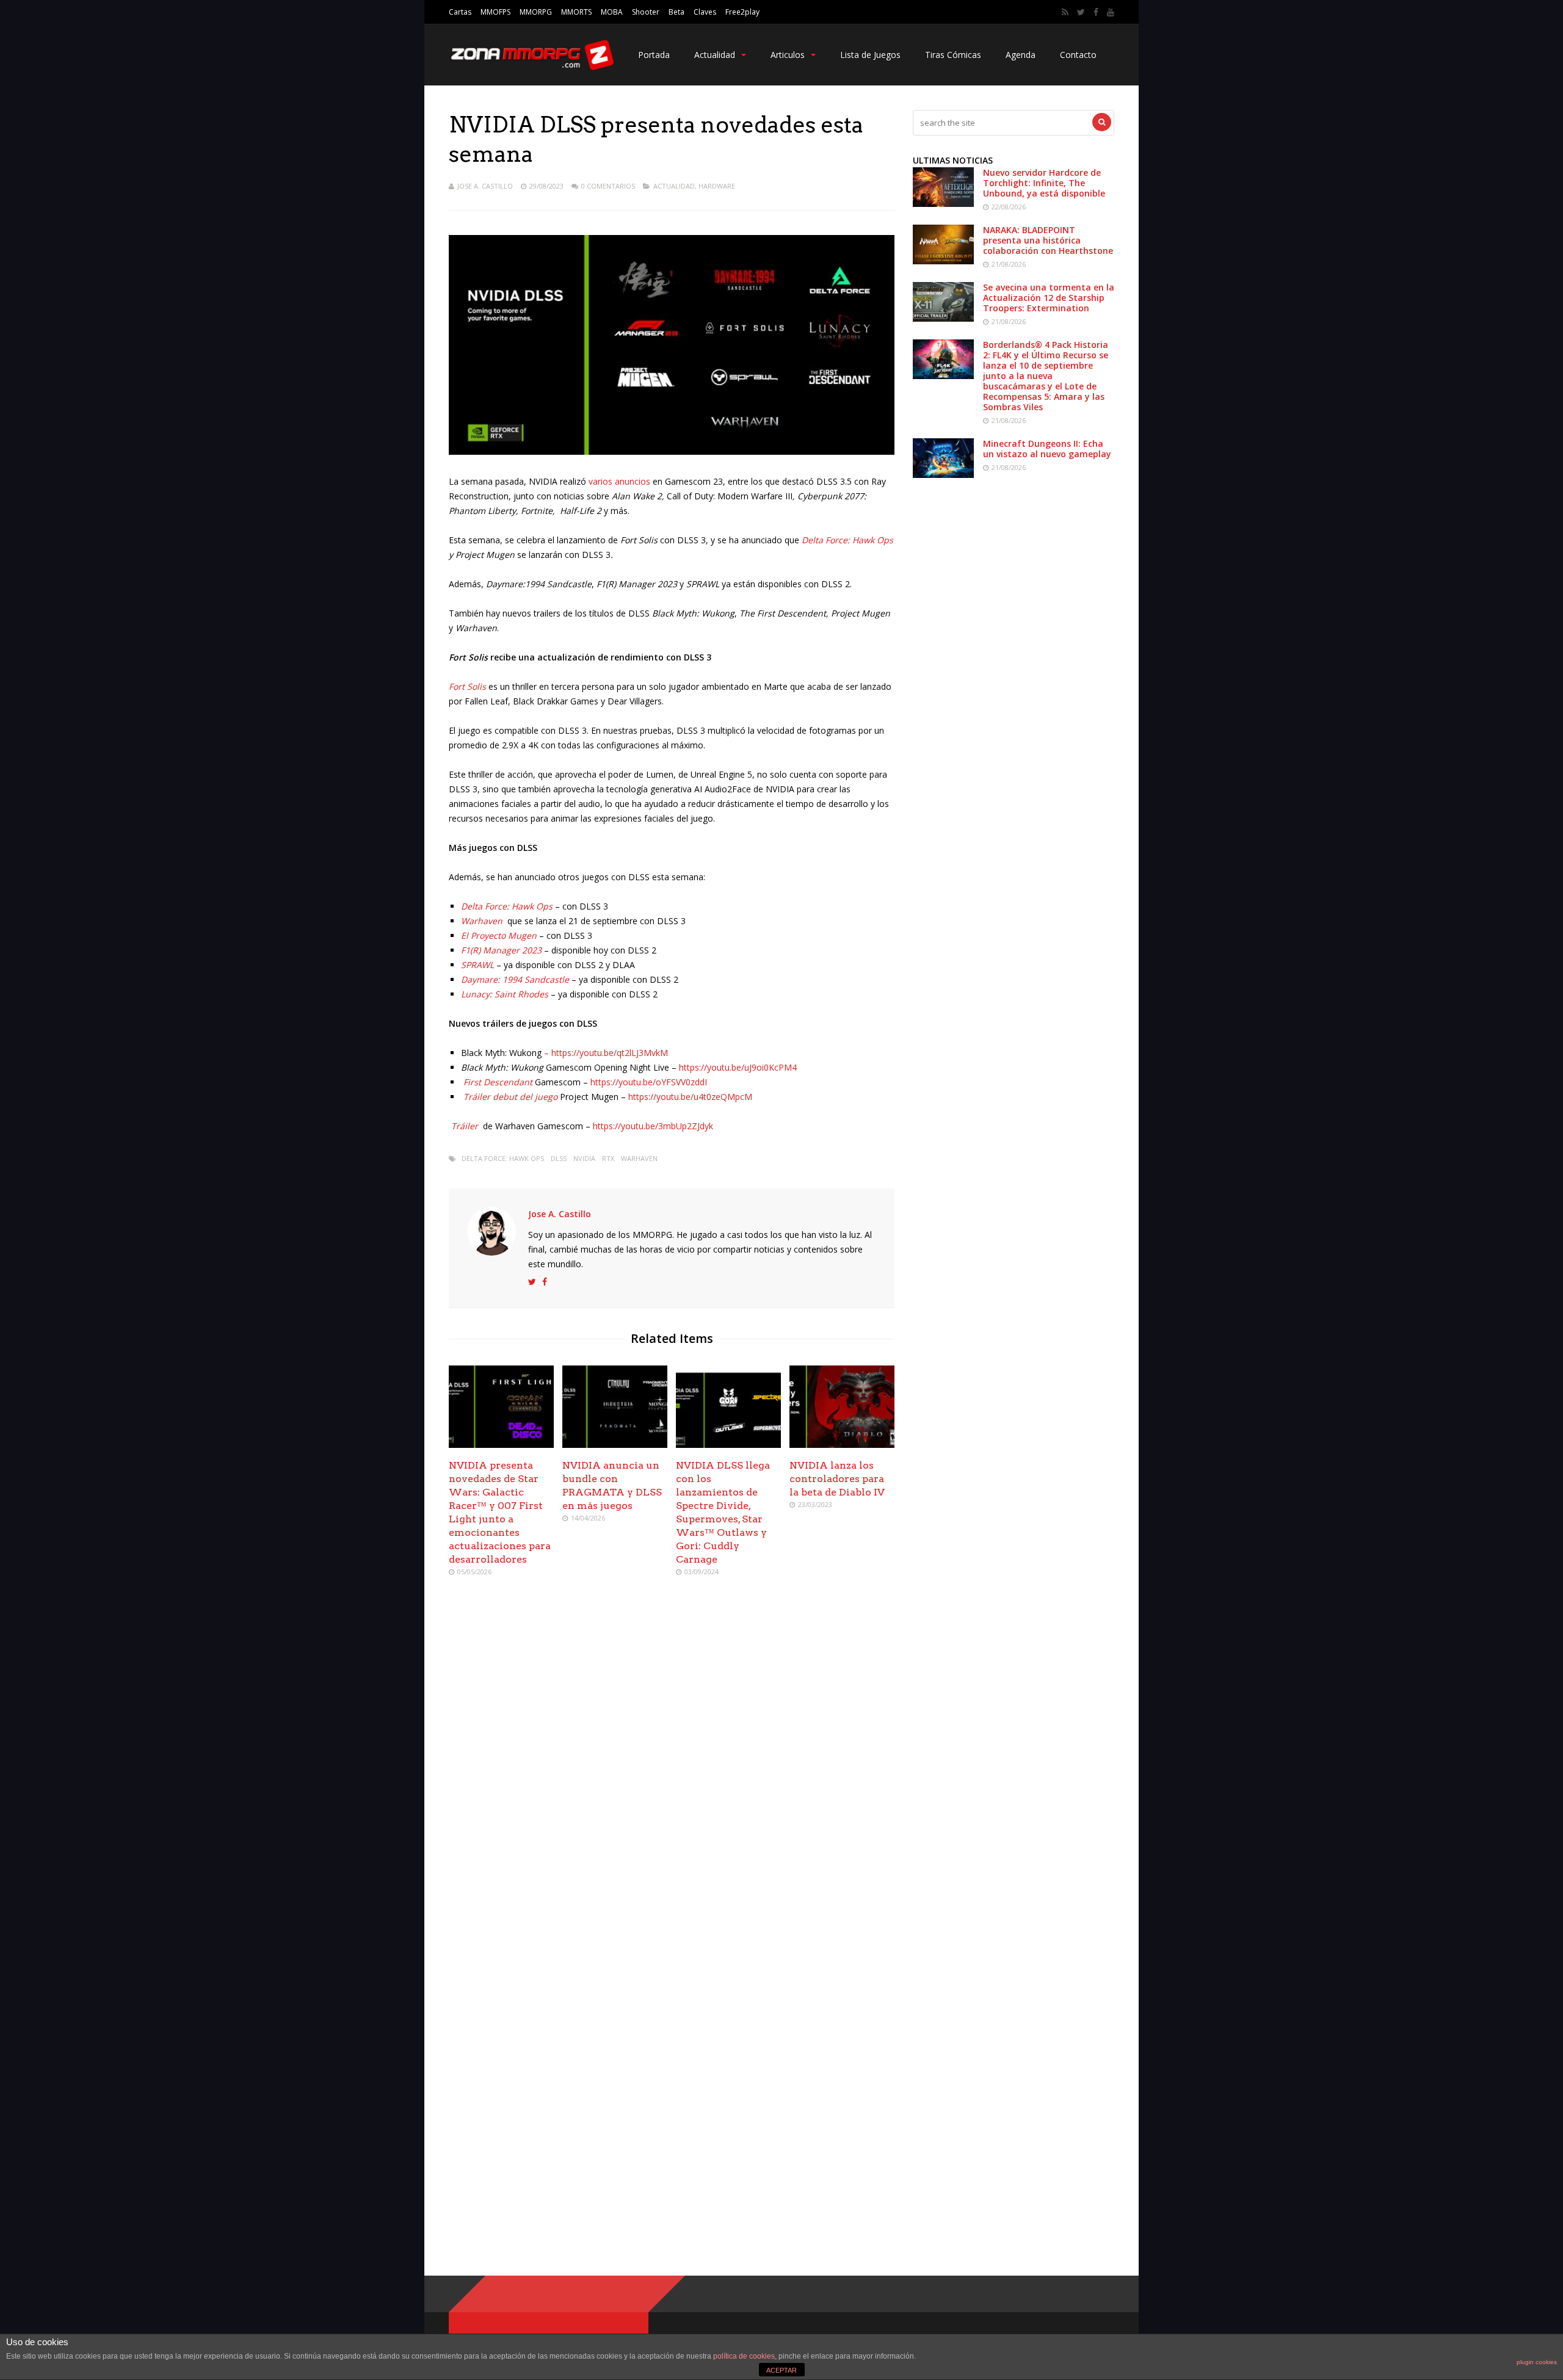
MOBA (612, 12)
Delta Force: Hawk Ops (847, 540)
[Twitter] (1081, 12)
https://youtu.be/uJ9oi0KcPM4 (738, 1067)
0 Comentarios (608, 186)
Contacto (1078, 55)
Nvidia (584, 1158)
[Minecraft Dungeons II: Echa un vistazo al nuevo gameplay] (943, 475)
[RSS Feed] (1065, 12)
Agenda (1021, 55)
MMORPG (536, 12)
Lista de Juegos (870, 55)
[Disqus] (672, 1763)
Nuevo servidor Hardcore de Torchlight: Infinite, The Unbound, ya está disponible (1044, 183)
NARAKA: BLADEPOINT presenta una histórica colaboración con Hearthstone (1048, 240)
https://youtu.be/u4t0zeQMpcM (690, 1097)
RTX (608, 1158)
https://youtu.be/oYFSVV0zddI (649, 1082)
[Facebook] (1096, 12)
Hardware (717, 186)
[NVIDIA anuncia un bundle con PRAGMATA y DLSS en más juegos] (615, 1445)
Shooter (646, 12)
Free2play (742, 12)
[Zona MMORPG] (531, 67)
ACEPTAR (781, 2370)
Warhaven (639, 1158)
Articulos (788, 55)
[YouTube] (1111, 12)
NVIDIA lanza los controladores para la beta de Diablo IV (837, 1479)
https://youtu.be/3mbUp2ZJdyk (653, 1126)
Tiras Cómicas (953, 55)
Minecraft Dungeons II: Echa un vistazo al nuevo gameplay (1047, 449)
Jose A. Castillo (485, 186)
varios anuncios (621, 481)
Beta (676, 12)
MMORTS (576, 12)
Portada (654, 55)
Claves (705, 12)
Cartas (460, 12)
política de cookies (744, 2356)
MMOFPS (495, 12)
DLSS (559, 1158)
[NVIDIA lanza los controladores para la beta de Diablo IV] (842, 1445)
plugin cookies (1537, 2362)
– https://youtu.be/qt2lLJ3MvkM (605, 1053)
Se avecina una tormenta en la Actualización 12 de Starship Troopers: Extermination (1049, 298)
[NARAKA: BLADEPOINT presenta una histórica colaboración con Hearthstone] (943, 261)
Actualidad (715, 55)
